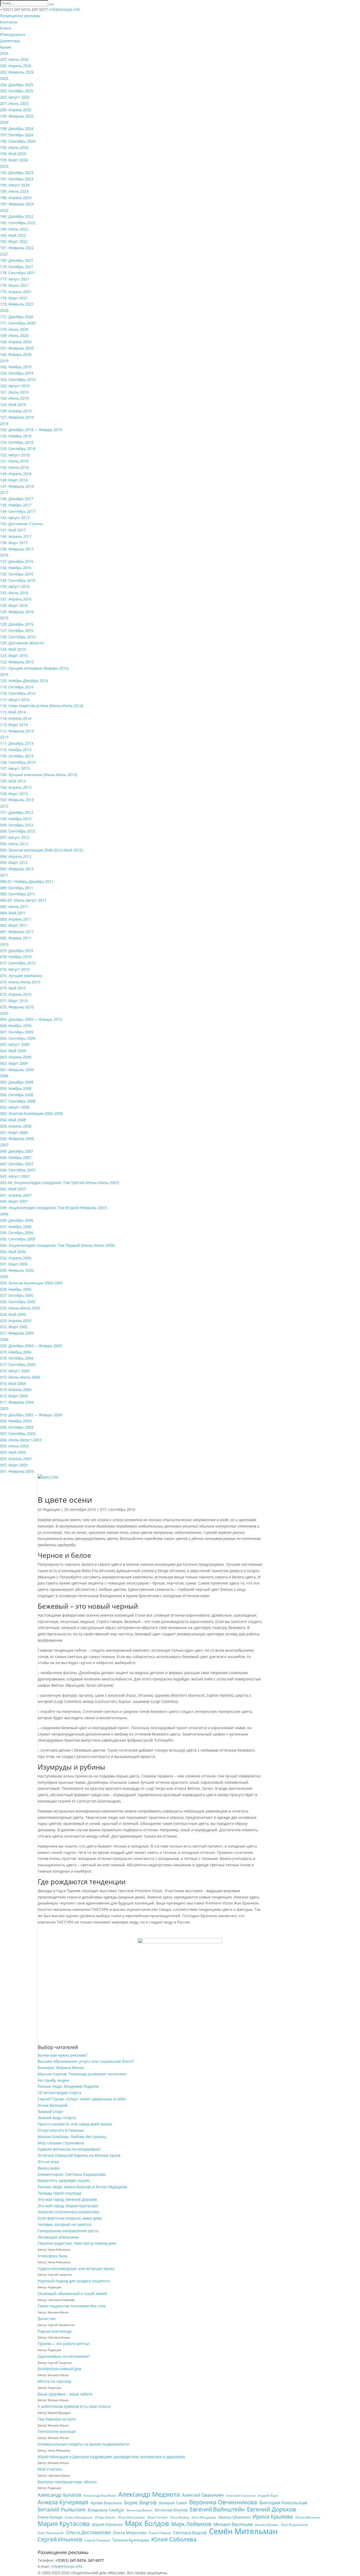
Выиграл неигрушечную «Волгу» (67, 2482)
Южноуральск (13, 34)
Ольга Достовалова (88, 2532)
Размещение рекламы (20, 16)
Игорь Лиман (105, 2517)
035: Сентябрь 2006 (18, 1239)
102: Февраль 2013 (17, 800)
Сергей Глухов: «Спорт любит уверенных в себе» (82, 2099)
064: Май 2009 (13, 1051)
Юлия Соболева (174, 2539)
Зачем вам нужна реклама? (62, 2055)
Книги (6, 28)
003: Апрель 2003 (16, 1459)
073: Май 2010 (13, 988)
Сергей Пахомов (97, 2540)
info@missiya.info (67, 2566)
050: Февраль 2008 (17, 1139)
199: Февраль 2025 (17, 116)
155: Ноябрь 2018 (16, 436)
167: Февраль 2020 (17, 348)
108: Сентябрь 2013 (18, 762)
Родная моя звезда (55, 2331)
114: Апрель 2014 (16, 718)
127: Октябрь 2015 (17, 630)
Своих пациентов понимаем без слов (72, 2306)
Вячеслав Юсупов (171, 2510)
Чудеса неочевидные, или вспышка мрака (76, 2268)
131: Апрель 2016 (16, 599)
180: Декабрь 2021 (17, 260)
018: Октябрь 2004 (17, 1358)
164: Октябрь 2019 (17, 373)
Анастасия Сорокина (241, 2496)
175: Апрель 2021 (16, 292)
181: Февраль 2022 (17, 248)
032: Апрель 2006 (16, 1258)
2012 (4, 806)
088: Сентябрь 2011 (18, 894)
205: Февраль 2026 (17, 72)
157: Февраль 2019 (17, 417)
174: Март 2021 (14, 298)
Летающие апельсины (58, 2237)
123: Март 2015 (14, 656)
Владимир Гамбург (106, 2510)
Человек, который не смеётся (64, 2224)
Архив (6, 47)
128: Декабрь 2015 (17, 624)
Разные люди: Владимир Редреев (68, 2086)
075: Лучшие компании (21, 976)
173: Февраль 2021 (17, 304)
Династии (47, 2319)
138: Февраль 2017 (17, 549)
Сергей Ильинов (60, 2540)
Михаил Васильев (233, 2524)
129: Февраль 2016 (17, 612)
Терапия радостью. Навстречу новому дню (77, 2243)
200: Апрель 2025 (16, 110)
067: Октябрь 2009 (17, 1032)
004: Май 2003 (13, 1452)
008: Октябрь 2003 (17, 1427)
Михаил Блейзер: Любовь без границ (72, 2137)
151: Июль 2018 (14, 461)
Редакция (51, 1509)
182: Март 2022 (14, 241)
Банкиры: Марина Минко (61, 2068)
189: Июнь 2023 (14, 191)
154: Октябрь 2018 (17, 442)
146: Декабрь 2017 (17, 499)
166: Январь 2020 (16, 354)
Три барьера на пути (57, 2419)
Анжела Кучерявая (63, 2502)
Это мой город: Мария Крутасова (68, 2206)
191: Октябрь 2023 (17, 179)
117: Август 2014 (15, 700)
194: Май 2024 (13, 154)
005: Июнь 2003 (14, 1446)
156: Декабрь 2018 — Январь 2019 (31, 430)
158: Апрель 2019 (16, 411)
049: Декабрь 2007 (17, 1151)
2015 (4, 618)
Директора (10, 41)
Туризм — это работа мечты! (64, 2344)
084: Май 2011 (13, 913)
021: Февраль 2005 (17, 1333)
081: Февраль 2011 (17, 932)
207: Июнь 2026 (14, 59)
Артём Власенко (106, 2503)
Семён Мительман (243, 2531)
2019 (4, 361)
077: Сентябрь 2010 (18, 963)
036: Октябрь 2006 (17, 1233)
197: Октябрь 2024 (17, 135)
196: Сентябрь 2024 (18, 141)
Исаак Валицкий (53, 2105)
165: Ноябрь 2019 (16, 367)
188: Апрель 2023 (16, 198)
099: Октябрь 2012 (17, 825)
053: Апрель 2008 (16, 1126)
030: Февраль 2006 (17, 1270)
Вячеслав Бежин (140, 2510)
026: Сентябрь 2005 (18, 1302)
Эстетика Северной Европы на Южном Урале (79, 2155)
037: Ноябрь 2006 (16, 1227)
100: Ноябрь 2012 (16, 819)
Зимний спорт (51, 2112)
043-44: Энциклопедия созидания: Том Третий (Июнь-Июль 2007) (59, 1183)
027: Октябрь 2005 (17, 1295)
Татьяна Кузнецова (131, 2540)
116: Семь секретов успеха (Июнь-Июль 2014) (42, 706)
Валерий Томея (173, 2503)
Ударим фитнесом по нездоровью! (69, 2149)
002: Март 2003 (14, 1465)
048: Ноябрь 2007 (16, 1157)
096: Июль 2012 (14, 844)
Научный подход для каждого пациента (74, 2281)
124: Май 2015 (13, 649)
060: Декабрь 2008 (17, 1082)
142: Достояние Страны (21, 524)
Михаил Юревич (267, 2525)
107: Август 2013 (15, 768)
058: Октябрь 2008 (17, 1095)
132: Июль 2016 (14, 593)
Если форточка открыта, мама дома (70, 2218)
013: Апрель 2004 (16, 1390)
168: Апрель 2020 (16, 342)
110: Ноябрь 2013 (16, 750)
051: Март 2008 (14, 1132)
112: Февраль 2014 (17, 731)
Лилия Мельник (308, 2517)
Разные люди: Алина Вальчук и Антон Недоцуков (82, 2187)
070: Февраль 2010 (17, 1007)
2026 (4, 53)
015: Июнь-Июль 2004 (20, 1377)
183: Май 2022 (13, 235)
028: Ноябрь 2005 (16, 1289)
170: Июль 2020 (14, 329)
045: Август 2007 (15, 1176)
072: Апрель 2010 (16, 994)
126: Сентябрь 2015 (18, 637)
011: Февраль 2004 (17, 1402)
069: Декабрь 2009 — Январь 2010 (31, 1019)
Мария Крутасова (64, 2524)
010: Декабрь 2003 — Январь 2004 (31, 1415)
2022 (4, 210)
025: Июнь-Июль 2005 (20, 1308)
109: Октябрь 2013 (17, 756)
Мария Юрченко (107, 2524)
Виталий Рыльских (62, 2510)
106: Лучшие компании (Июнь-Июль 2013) (38, 775)
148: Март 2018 (14, 480)
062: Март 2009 (14, 1063)
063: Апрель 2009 (16, 1057)
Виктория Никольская (283, 2503)
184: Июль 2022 (14, 229)
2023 (4, 166)
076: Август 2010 (15, 969)
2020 (4, 310)
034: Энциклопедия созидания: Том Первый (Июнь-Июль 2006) (57, 1245)
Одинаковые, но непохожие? (64, 2356)
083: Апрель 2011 (16, 919)
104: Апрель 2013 (16, 787)
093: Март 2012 (14, 862)
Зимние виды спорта (57, 2118)
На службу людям (53, 2080)
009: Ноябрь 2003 (16, 1421)
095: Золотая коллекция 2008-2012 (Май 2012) (41, 850)
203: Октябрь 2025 (17, 91)
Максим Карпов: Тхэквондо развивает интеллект (82, 2074)
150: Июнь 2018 (14, 467)
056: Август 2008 (15, 1107)
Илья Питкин (158, 2517)
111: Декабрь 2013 (17, 743)
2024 (4, 122)
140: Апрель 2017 (16, 536)
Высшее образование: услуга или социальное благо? (86, 2061)
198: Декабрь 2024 (17, 129)
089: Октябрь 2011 (17, 888)
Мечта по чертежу (55, 2381)
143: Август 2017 (15, 518)
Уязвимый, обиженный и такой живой (72, 2294)
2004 (4, 1339)
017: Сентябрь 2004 (18, 1364)
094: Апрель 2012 (16, 856)
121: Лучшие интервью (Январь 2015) (34, 668)
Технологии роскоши (57, 2431)
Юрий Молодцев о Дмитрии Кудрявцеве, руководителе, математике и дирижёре (111, 2457)
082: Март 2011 (14, 925)
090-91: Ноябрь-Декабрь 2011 (27, 881)
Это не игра (48, 2162)
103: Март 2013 (14, 794)
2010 (4, 944)
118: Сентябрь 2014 (18, 693)
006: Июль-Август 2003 (21, 1440)
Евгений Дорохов (271, 2509)
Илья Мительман (131, 2517)
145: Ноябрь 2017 (16, 505)
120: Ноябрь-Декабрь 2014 (24, 681)
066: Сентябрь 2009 (18, 1038)
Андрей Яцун (268, 2495)
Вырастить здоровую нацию (64, 2180)
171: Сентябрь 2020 (18, 323)
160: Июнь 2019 (14, 398)
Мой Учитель (50, 2469)
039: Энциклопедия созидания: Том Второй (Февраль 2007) (53, 1208)
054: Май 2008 (13, 1120)
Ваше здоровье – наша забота (65, 2394)
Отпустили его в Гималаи (61, 2130)
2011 (4, 875)
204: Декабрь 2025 (17, 85)
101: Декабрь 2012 (17, 812)
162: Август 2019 (15, 386)
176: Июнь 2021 (14, 285)
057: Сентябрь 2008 (18, 1101)
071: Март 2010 (14, 1001)
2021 (4, 254)
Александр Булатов (59, 2495)
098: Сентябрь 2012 (18, 831)
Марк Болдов (147, 2524)
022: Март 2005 (14, 1327)
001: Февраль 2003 (17, 1471)
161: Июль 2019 (14, 392)
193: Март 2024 (14, 160)
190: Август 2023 (15, 185)
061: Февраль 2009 (17, 1070)
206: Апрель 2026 (16, 66)
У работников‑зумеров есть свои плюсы (74, 2406)
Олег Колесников (294, 2525)
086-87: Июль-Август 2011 (23, 900)
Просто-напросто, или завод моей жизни (75, 2124)
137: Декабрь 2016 (17, 561)
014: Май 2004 (13, 1383)
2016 (4, 555)
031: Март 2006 (14, 1264)
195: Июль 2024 (14, 148)
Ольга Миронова (130, 2532)
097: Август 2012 (15, 837)
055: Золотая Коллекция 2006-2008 (31, 1113)
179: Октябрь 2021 (17, 267)
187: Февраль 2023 (17, 204)
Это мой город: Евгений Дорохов (67, 2199)
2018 (4, 424)
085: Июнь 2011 (14, 907)
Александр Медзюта (149, 2494)
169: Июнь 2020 (14, 335)
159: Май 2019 (13, 405)
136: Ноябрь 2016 (16, 568)
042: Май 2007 (13, 1189)
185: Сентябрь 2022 (18, 223)
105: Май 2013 (13, 781)
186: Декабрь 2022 (17, 216)
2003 (4, 1408)
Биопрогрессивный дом (59, 2369)
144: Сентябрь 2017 (18, 511)
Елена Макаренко (79, 2517)
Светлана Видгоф (190, 2532)
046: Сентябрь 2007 (18, 1170)
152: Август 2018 (15, 455)
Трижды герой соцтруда (60, 2193)
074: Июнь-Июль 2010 (20, 982)
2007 (4, 1145)
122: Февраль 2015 (17, 662)
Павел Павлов (160, 2533)
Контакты (9, 22)
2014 (4, 674)
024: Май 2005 (13, 1314)
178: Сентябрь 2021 (18, 273)
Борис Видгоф (140, 2502)
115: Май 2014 (13, 712)
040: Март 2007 (14, 1201)
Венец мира (49, 2168)
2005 (4, 1277)
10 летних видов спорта (59, 2093)
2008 (4, 1076)
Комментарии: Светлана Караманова (72, 2174)
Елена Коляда (50, 2517)
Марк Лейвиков (191, 2524)
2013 (4, 737)
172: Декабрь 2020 (17, 317)
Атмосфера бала (53, 2256)
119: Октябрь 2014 (17, 687)
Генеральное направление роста (68, 2231)
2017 (4, 492)
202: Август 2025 (15, 97)
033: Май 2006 (13, 1252)
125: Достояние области (22, 643)
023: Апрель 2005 (16, 1321)
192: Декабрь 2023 (17, 173)
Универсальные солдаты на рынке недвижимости (83, 2444)
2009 (4, 1013)
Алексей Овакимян (203, 2495)
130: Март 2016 (14, 605)
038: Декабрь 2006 (17, 1220)
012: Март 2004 (14, 1396)
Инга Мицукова (204, 2517)
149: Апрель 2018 (16, 474)
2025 (4, 78)
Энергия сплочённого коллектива (68, 2212)
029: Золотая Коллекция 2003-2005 (31, 1283)
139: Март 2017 (14, 543)
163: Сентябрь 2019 (18, 380)
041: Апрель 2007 (16, 1195)
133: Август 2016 (15, 586)
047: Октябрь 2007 (17, 1164)
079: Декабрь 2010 (17, 951)
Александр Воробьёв (100, 2495)
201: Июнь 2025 (14, 103)
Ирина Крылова (273, 2517)
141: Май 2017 (13, 530)
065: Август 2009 (15, 1044)
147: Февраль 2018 (17, 486)
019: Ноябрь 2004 (16, 1352)
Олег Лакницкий (51, 2533)
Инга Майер (180, 2517)
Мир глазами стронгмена (61, 2143)
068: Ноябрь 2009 (16, 1026)
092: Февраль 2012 (17, 869)
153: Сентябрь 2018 (18, 449)
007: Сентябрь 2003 (18, 1434)
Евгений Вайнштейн (217, 2510)
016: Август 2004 (15, 1371)
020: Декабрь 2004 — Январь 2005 (31, 1346)
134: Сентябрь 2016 (18, 580)
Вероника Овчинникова (223, 2502)
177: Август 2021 (15, 279)
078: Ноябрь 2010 (16, 957)
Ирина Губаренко (234, 2517)
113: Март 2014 (14, 725)
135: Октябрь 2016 (17, 574)
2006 (4, 1214)
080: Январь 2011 (16, 938)
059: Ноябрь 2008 (16, 1088)
